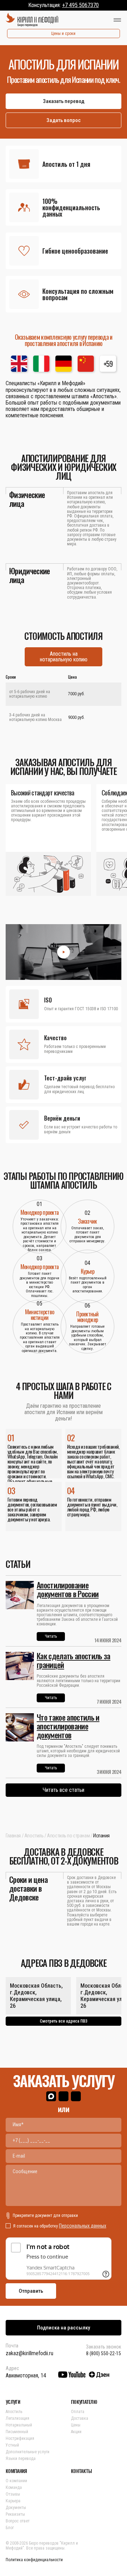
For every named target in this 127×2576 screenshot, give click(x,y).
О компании (16, 2481)
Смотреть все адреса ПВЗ (64, 2021)
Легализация (17, 2418)
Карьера (13, 2501)
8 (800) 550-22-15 (104, 2353)
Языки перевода (21, 2459)
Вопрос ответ (18, 2521)
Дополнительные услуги (28, 2452)
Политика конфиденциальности (34, 2560)
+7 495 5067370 (80, 5)
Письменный (17, 2432)
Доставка (80, 2418)
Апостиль (34, 1836)
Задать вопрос (64, 120)
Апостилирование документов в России (68, 1589)
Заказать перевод (64, 101)
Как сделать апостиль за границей (74, 1660)
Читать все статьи (64, 1790)
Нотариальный (19, 2425)
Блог (10, 2528)
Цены (76, 2425)
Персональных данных (83, 2226)
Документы (16, 2508)
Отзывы (13, 2494)
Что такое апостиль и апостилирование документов (68, 1726)
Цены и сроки (63, 34)
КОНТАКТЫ (81, 2471)
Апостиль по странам (68, 1836)
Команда (14, 2487)
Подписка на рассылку (64, 2328)
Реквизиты (15, 2514)
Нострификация (20, 2438)
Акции (76, 2432)
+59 (108, 364)
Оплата (78, 2412)
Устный (12, 2445)
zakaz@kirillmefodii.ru (29, 2353)
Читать (51, 1636)
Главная (13, 1836)
